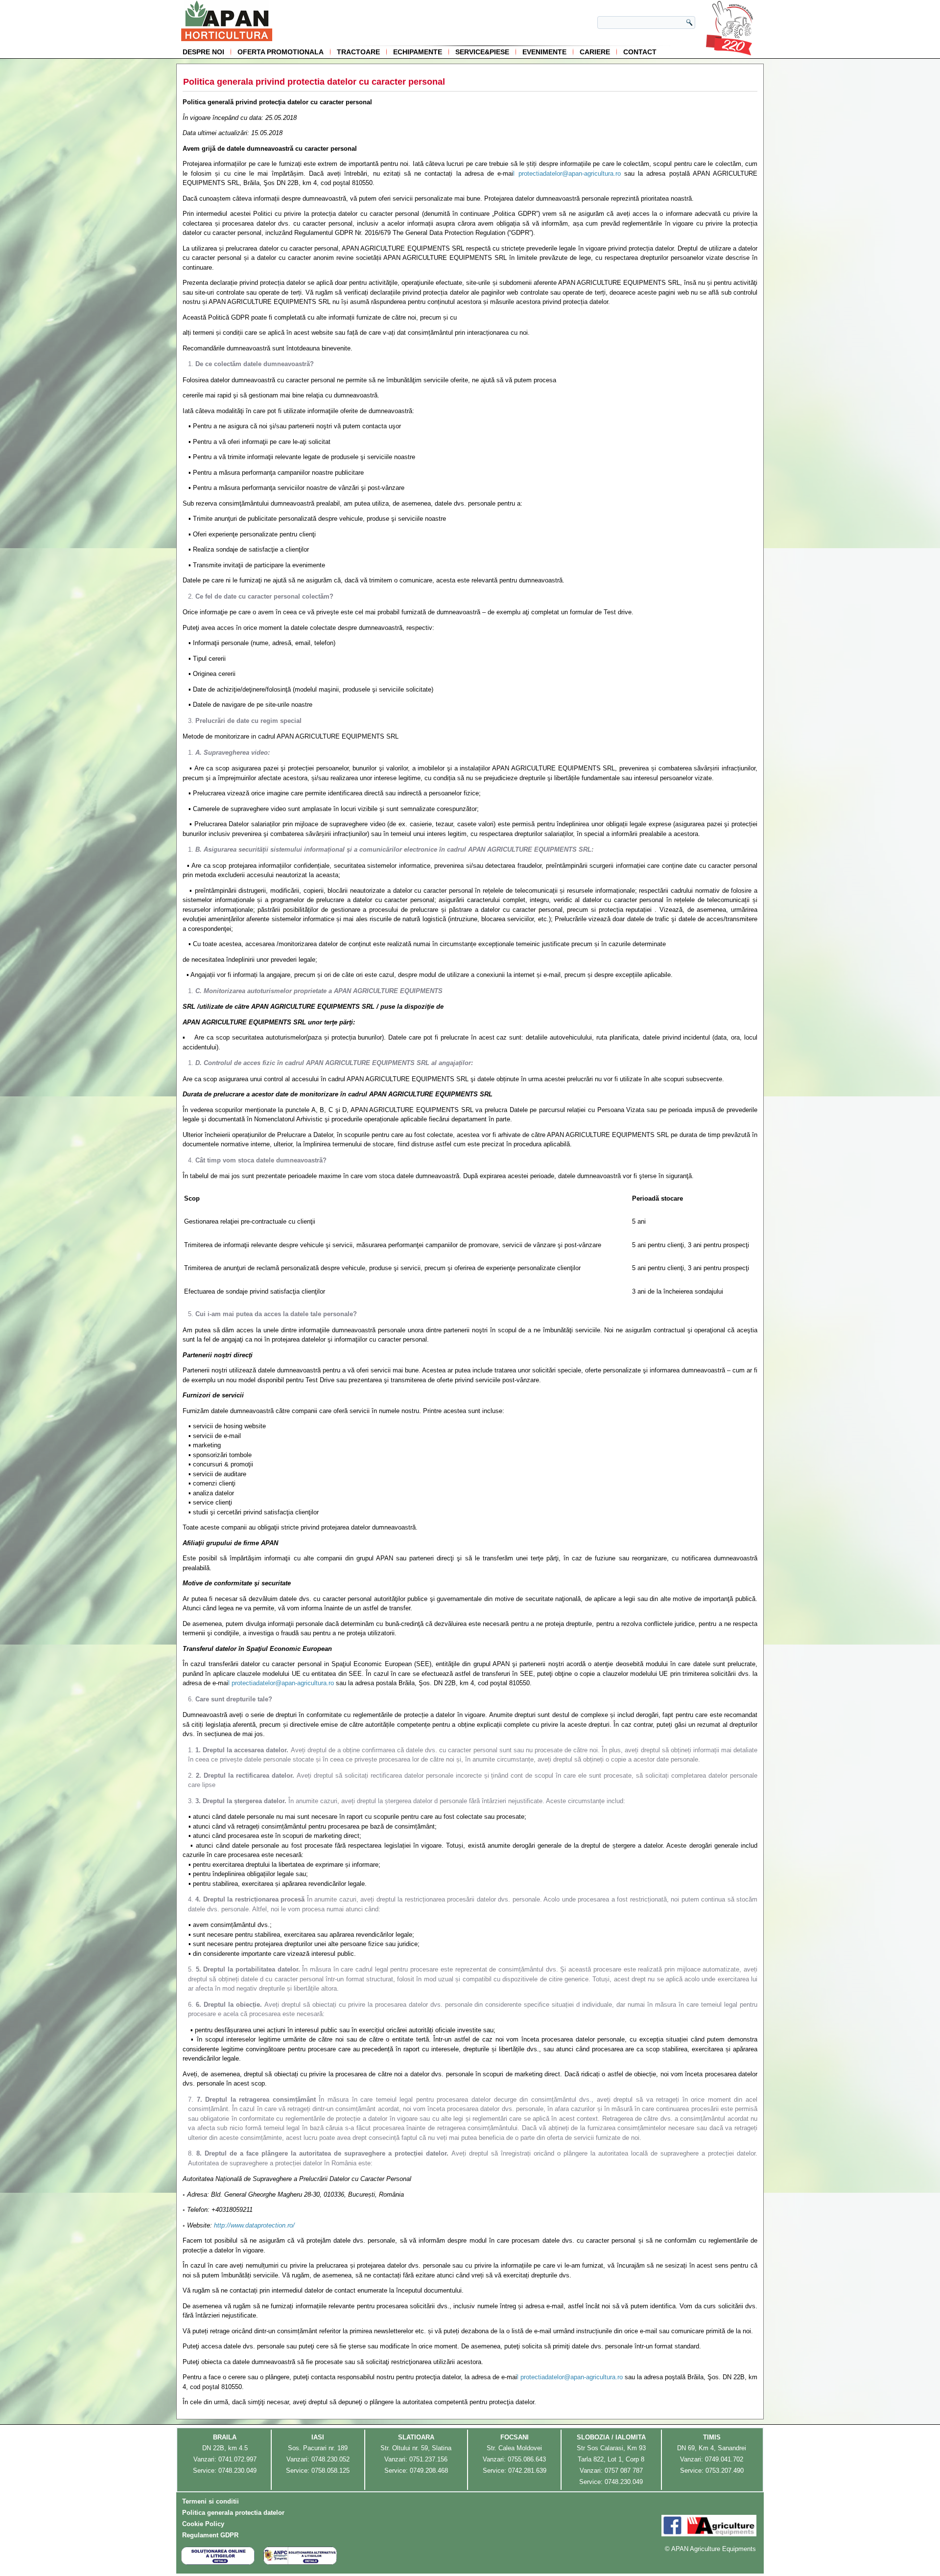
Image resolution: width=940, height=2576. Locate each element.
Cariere (595, 52)
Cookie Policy (203, 2524)
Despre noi (203, 52)
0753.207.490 (725, 2471)
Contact (640, 52)
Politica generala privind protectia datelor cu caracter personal (314, 82)
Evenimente (544, 52)
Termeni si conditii (211, 2501)
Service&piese (482, 52)
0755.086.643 (527, 2459)
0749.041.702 (724, 2459)
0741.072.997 (237, 2459)
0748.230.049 (237, 2471)
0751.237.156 (428, 2459)
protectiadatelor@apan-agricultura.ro (570, 174)
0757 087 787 (624, 2471)
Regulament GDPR (210, 2535)
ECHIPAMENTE (418, 52)
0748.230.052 (330, 2459)
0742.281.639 (527, 2471)
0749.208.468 (429, 2471)
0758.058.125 (330, 2471)
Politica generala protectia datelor (233, 2513)
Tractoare (358, 52)
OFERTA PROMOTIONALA (281, 52)
